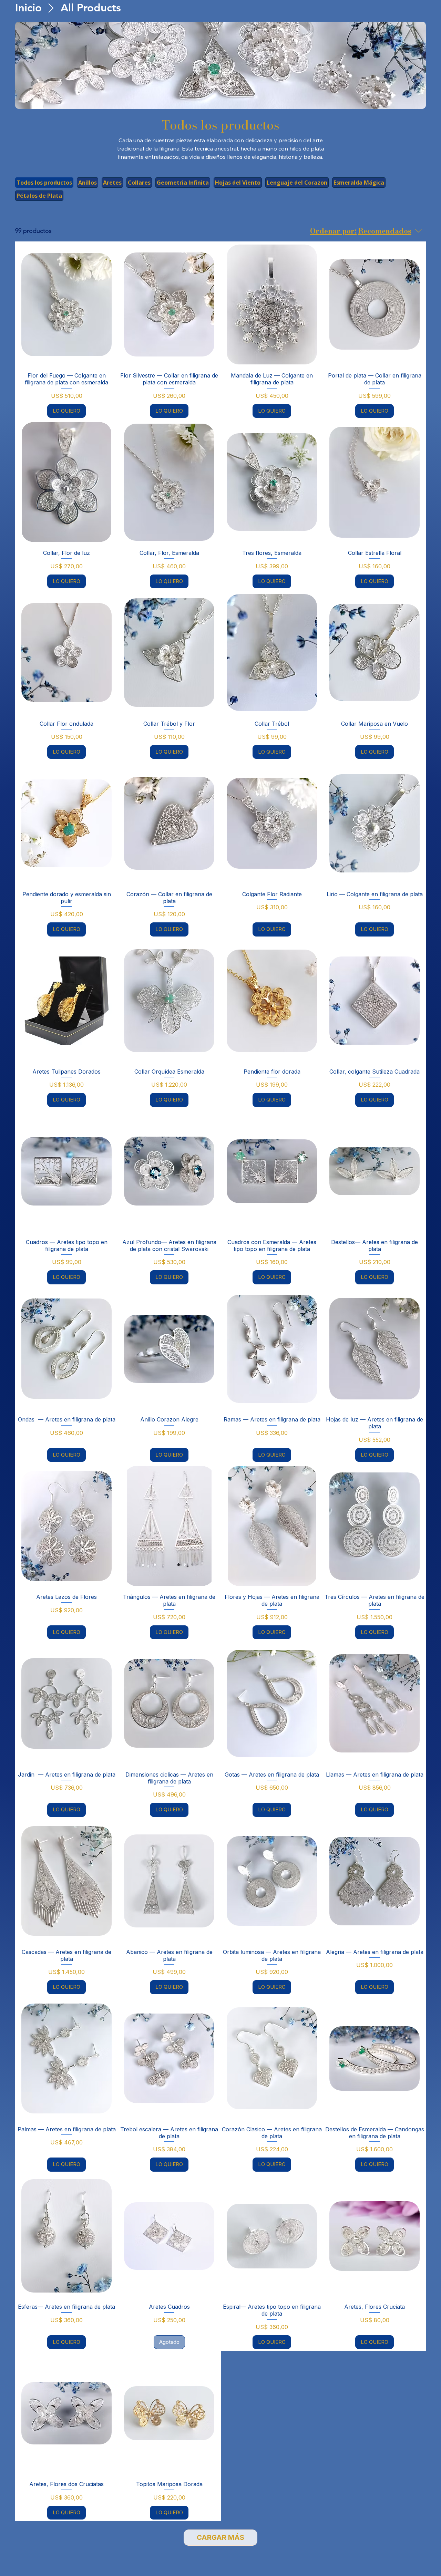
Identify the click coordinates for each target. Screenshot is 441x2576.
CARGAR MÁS (220, 2537)
